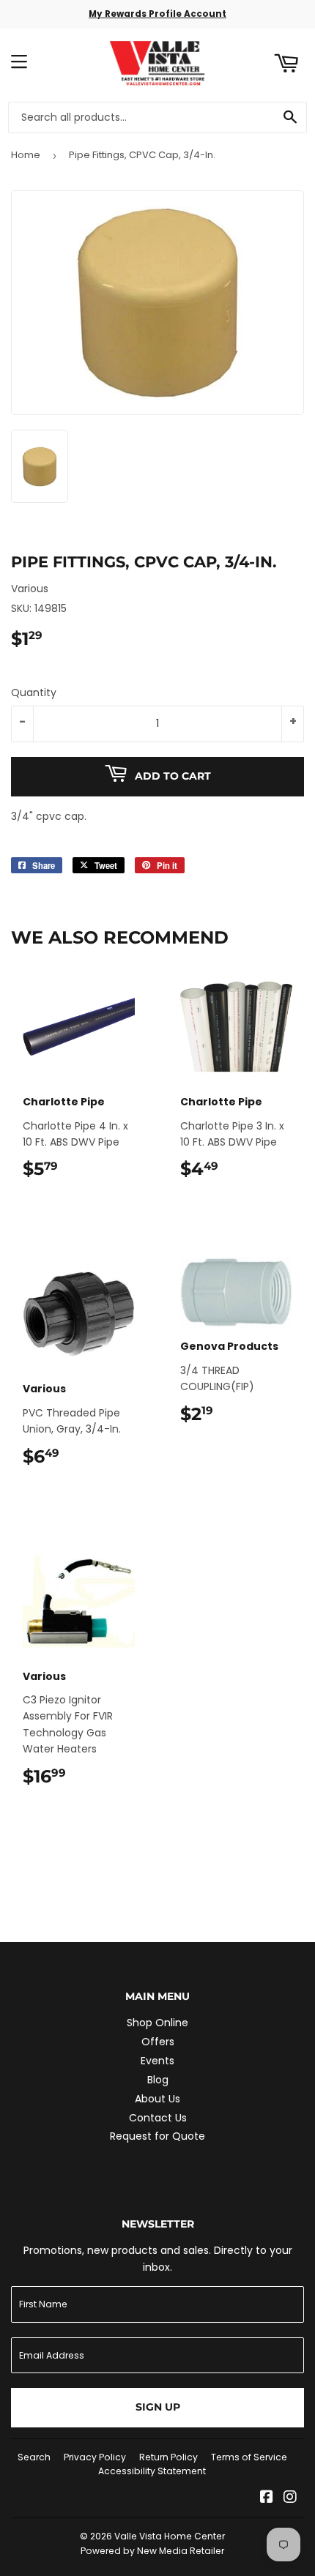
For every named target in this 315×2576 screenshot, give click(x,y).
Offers (158, 2042)
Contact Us (158, 2118)
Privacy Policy (95, 2457)
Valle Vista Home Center (170, 2536)
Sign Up (158, 2407)
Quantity (34, 692)
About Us (157, 2099)
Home (26, 155)
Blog (158, 2080)
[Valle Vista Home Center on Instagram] (290, 2498)
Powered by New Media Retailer (152, 2551)
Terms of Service (249, 2457)
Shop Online (157, 2023)
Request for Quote (157, 2136)
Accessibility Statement (152, 2471)
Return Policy (168, 2457)
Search (34, 2457)
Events (157, 2061)
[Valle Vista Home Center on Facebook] (267, 2498)
